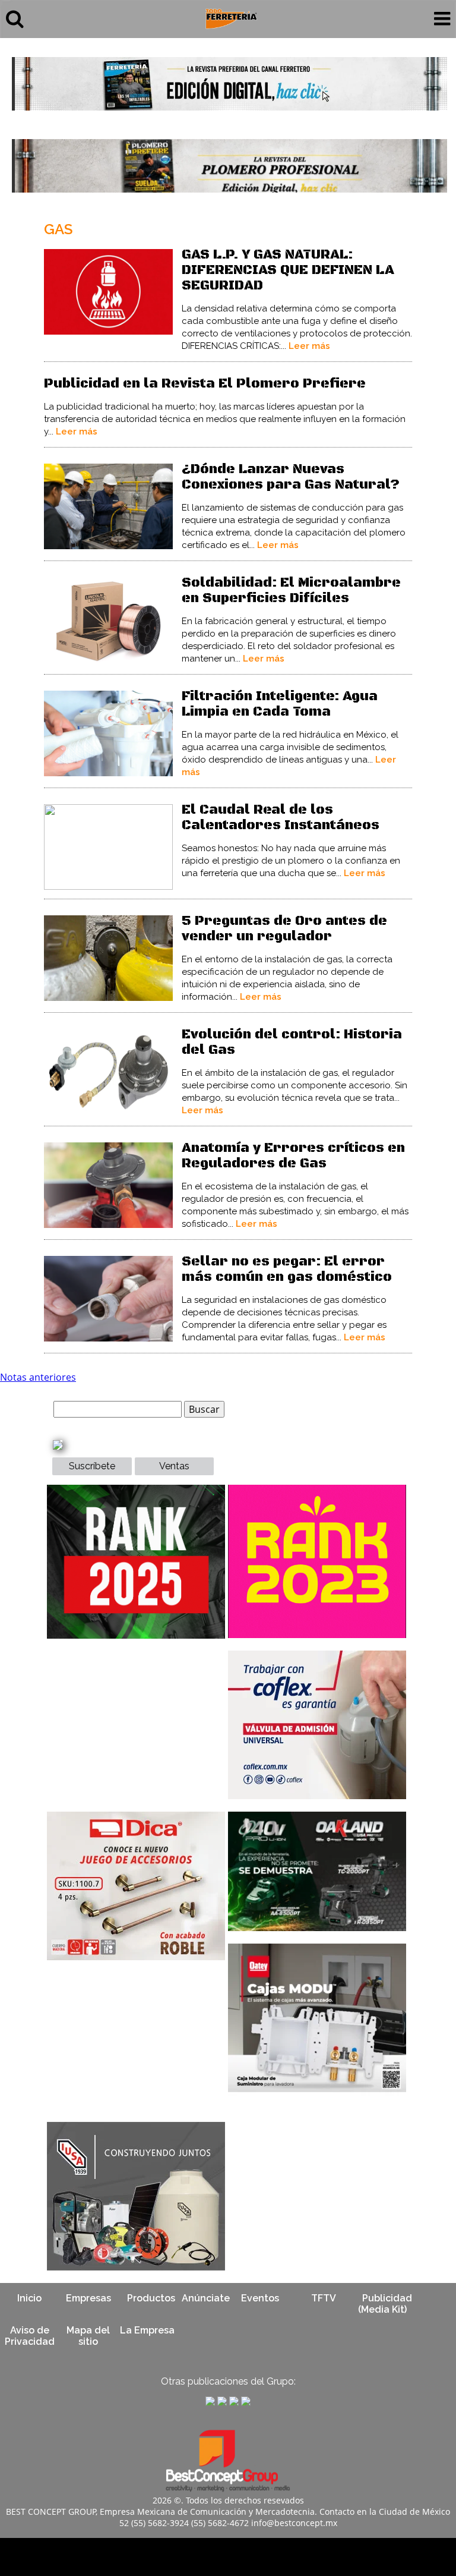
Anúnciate (206, 2298)
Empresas (88, 2298)
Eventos (260, 2298)
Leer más (309, 346)
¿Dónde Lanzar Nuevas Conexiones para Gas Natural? (291, 477)
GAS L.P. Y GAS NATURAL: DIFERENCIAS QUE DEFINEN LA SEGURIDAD (288, 270)
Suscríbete (92, 1466)
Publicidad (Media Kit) (385, 2304)
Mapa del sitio (88, 2336)
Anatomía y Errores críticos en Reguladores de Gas (293, 1156)
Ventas (174, 1466)
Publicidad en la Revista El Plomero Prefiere (205, 384)
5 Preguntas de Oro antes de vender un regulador (284, 929)
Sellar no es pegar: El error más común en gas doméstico (287, 1269)
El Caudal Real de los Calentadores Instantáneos (281, 818)
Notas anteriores (38, 1377)
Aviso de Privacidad (30, 2336)
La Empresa (147, 2330)
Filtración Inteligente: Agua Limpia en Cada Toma (280, 704)
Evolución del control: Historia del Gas (292, 1042)
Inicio (29, 2298)
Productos (151, 2298)
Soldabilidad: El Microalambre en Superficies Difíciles (291, 591)
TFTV (324, 2298)
